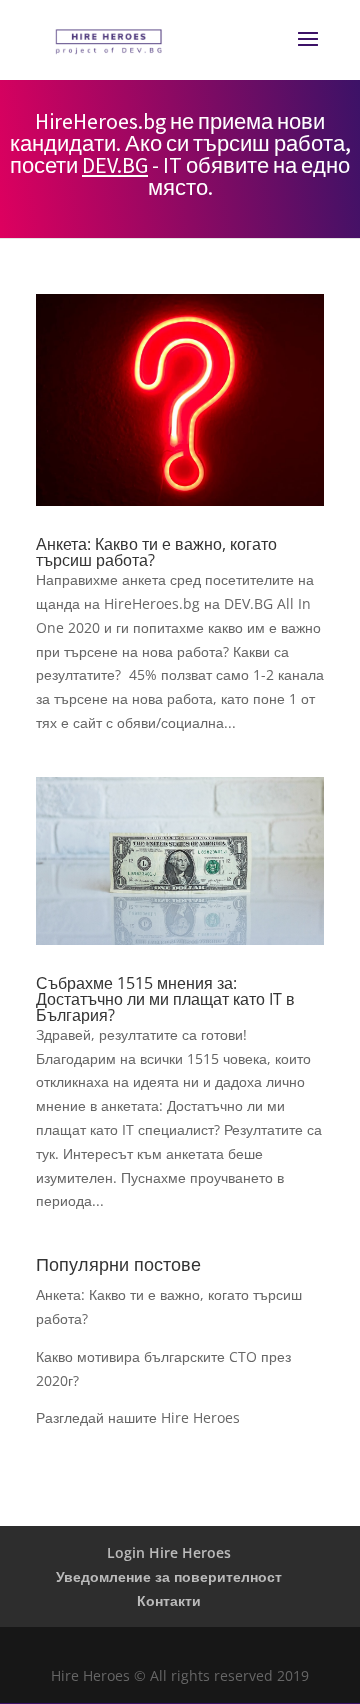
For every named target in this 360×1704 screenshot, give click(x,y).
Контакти (169, 1600)
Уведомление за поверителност (169, 1576)
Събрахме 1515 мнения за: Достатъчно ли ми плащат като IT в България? (165, 999)
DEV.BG (115, 165)
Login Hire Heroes (169, 1552)
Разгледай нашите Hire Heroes (138, 1417)
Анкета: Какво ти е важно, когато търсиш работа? (156, 552)
